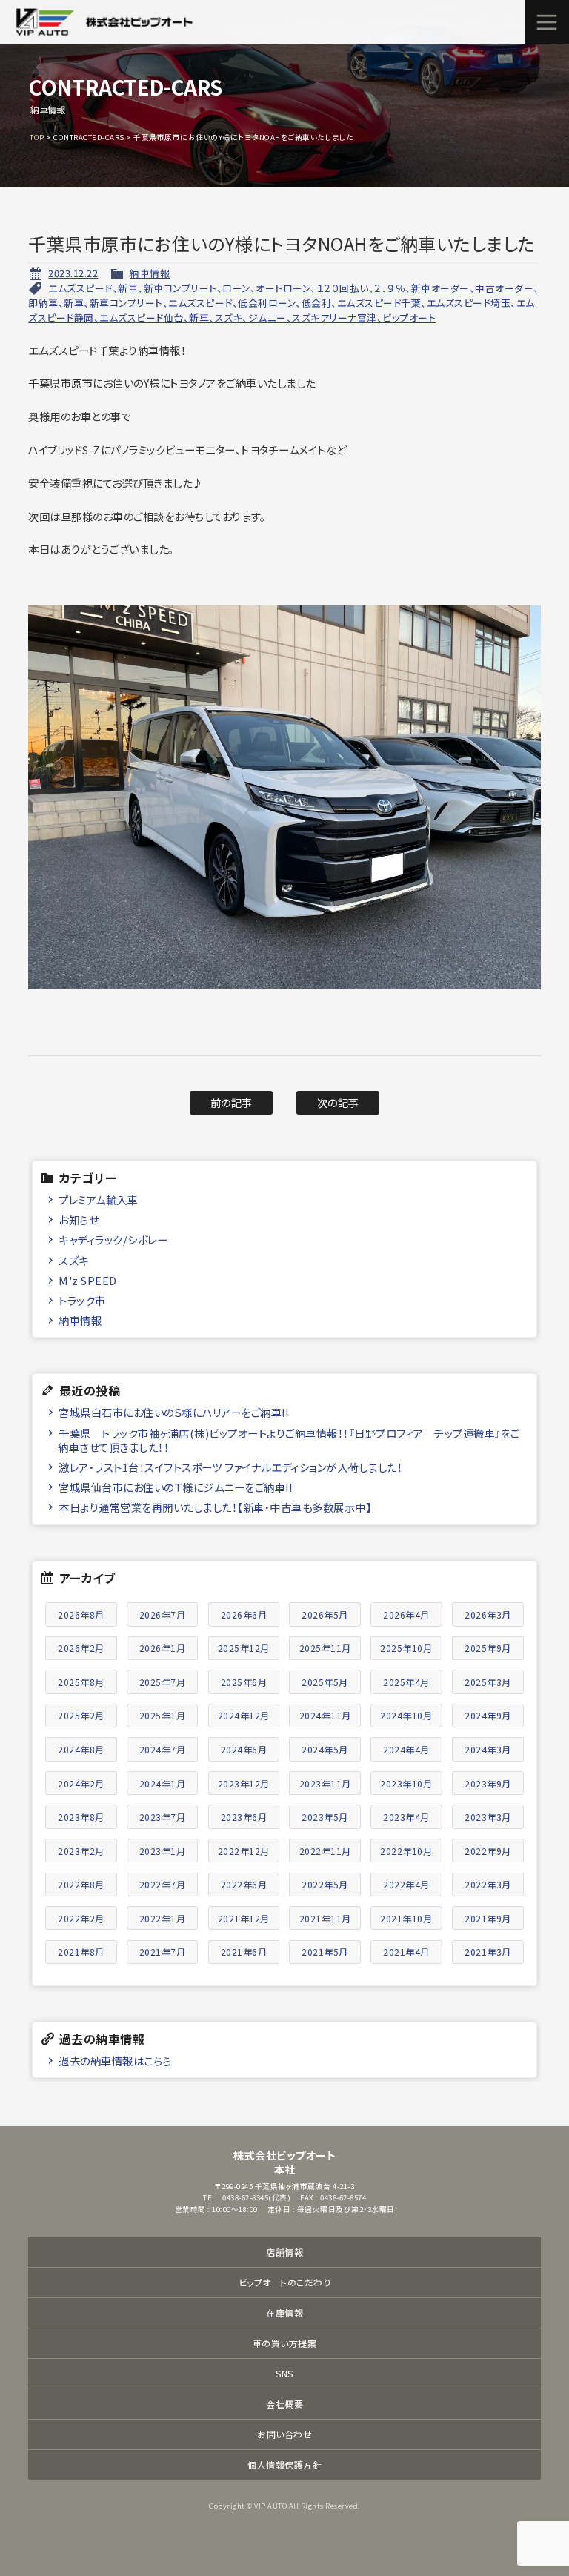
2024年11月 (325, 1715)
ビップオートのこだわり (285, 2282)
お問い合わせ (284, 2434)
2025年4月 (406, 1682)
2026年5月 (325, 1614)
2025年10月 (406, 1648)
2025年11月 (325, 1648)
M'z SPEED (88, 1280)
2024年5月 (325, 1749)
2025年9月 (488, 1648)
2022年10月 (406, 1851)
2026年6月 (244, 1614)
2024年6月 (244, 1749)
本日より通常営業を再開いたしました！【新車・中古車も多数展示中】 (215, 1507)
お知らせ (79, 1219)
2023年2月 (81, 1851)
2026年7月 (163, 1614)
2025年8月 (81, 1682)
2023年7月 (163, 1817)
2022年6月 (244, 1884)
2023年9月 (488, 1783)
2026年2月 (81, 1648)
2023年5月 (325, 1817)
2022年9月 (488, 1851)
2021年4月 (406, 1952)
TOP (37, 137)
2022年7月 (163, 1884)
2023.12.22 (73, 273)
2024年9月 (488, 1715)
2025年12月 (244, 1648)
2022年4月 (406, 1884)
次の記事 (338, 1102)
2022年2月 (81, 1918)
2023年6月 (244, 1817)
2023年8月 (81, 1817)
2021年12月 (244, 1918)
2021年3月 (488, 1952)
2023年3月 (488, 1817)
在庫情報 (284, 2313)
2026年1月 (163, 1648)
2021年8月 (81, 1952)
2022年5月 (325, 1884)
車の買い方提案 (285, 2343)
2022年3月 (488, 1884)
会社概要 (284, 2404)
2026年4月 (406, 1614)
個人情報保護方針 (284, 2464)
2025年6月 (244, 1682)
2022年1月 (163, 1918)
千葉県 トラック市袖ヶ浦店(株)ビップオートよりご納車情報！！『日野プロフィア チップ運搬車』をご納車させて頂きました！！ (289, 1440)
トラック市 (82, 1300)
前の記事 (232, 1102)
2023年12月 (244, 1783)
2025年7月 (163, 1682)
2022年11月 (325, 1851)
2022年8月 (81, 1884)
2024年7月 (163, 1749)
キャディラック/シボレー (113, 1239)
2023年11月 (325, 1783)
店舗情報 (284, 2252)
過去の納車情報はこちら (115, 2061)
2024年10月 (406, 1715)
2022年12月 (244, 1851)
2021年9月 (488, 1918)
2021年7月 (163, 1952)
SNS (284, 2373)
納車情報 (150, 273)
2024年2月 (81, 1783)
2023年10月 (406, 1783)
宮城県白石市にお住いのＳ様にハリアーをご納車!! (173, 1412)
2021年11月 (325, 1918)
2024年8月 (81, 1749)
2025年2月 (81, 1715)
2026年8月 (81, 1614)
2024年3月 (488, 1749)
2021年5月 (325, 1952)
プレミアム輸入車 (98, 1199)
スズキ (74, 1260)
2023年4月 (406, 1817)
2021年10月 (406, 1918)
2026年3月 (488, 1614)
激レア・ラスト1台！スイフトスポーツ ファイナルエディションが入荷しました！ (230, 1467)
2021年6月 (244, 1952)
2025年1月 (163, 1715)
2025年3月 (488, 1682)
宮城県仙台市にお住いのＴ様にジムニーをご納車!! (175, 1487)
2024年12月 (244, 1715)
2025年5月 (325, 1682)
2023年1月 (163, 1851)
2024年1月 (163, 1783)
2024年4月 (406, 1749)
